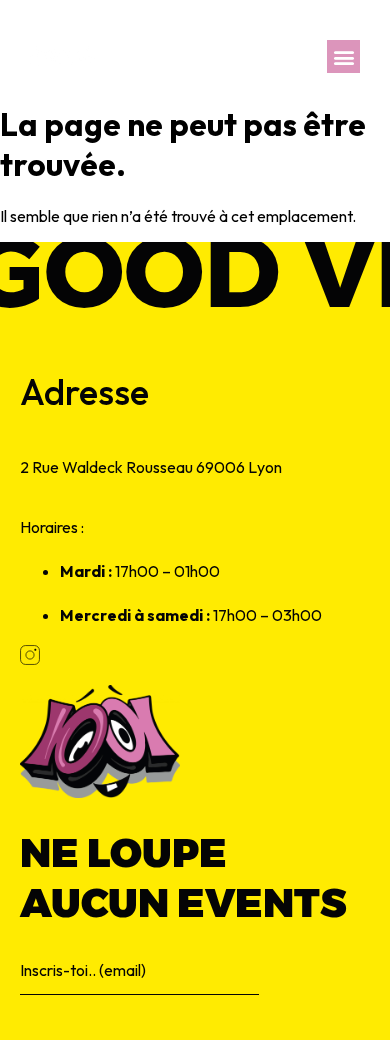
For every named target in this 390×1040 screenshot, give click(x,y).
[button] (343, 56)
